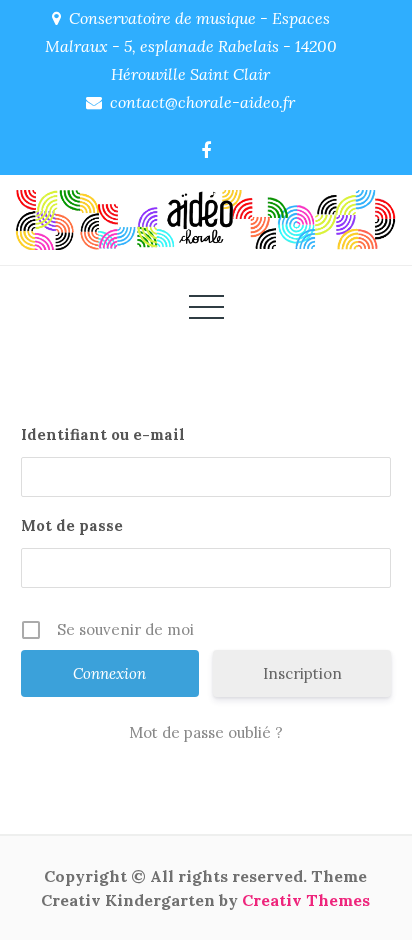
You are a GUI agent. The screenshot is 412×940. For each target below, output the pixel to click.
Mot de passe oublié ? (206, 732)
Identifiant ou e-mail (103, 434)
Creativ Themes (306, 900)
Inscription (302, 673)
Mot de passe (72, 525)
